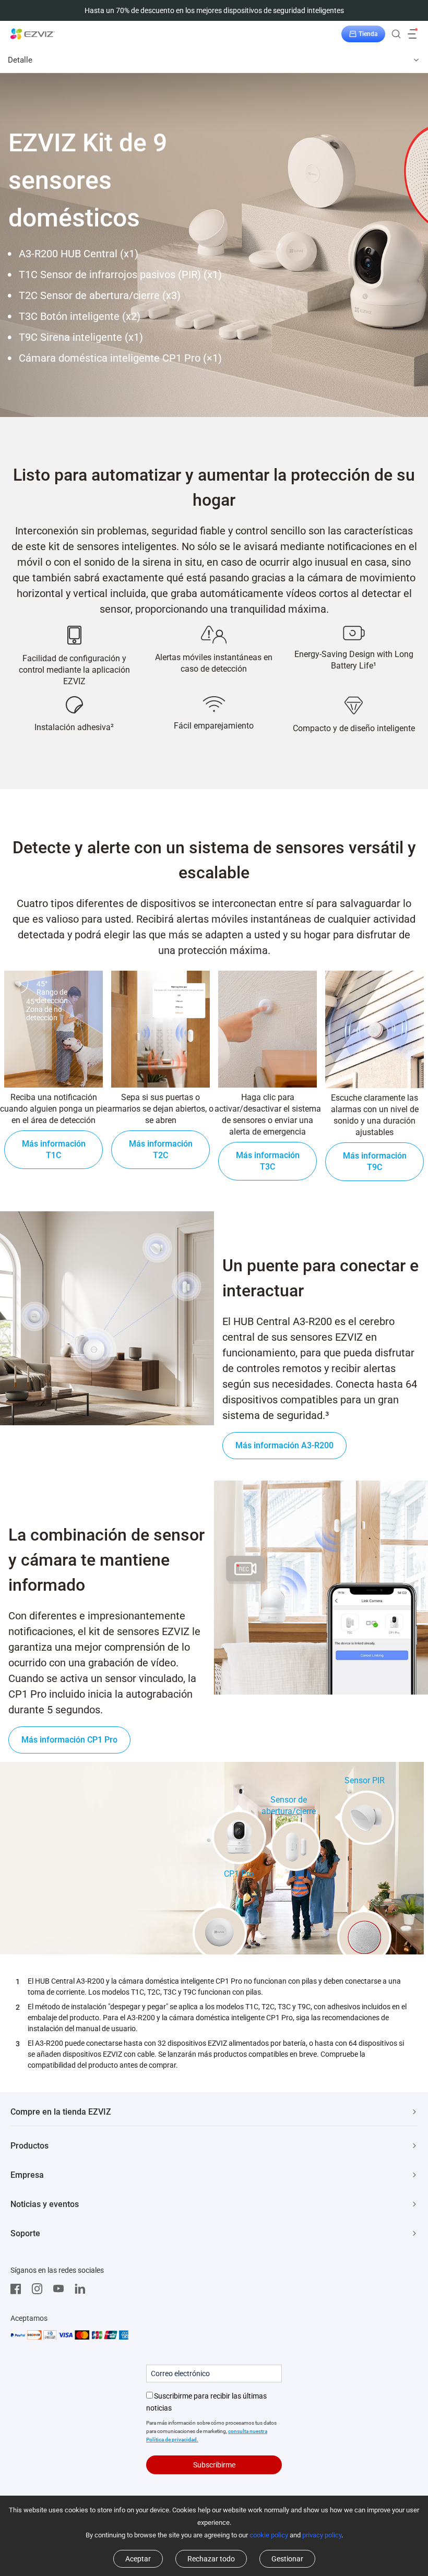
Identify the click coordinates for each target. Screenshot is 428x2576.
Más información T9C (375, 1161)
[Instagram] (40, 2289)
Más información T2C (161, 1149)
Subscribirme (214, 2465)
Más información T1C (54, 1149)
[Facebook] (18, 2289)
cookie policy (269, 2535)
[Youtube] (61, 2289)
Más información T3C (268, 1161)
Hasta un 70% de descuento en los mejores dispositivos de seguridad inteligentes (214, 10)
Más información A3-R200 (284, 1445)
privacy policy (322, 2535)
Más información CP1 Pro (69, 1740)
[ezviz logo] (33, 34)
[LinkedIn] (82, 2289)
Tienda (368, 34)
